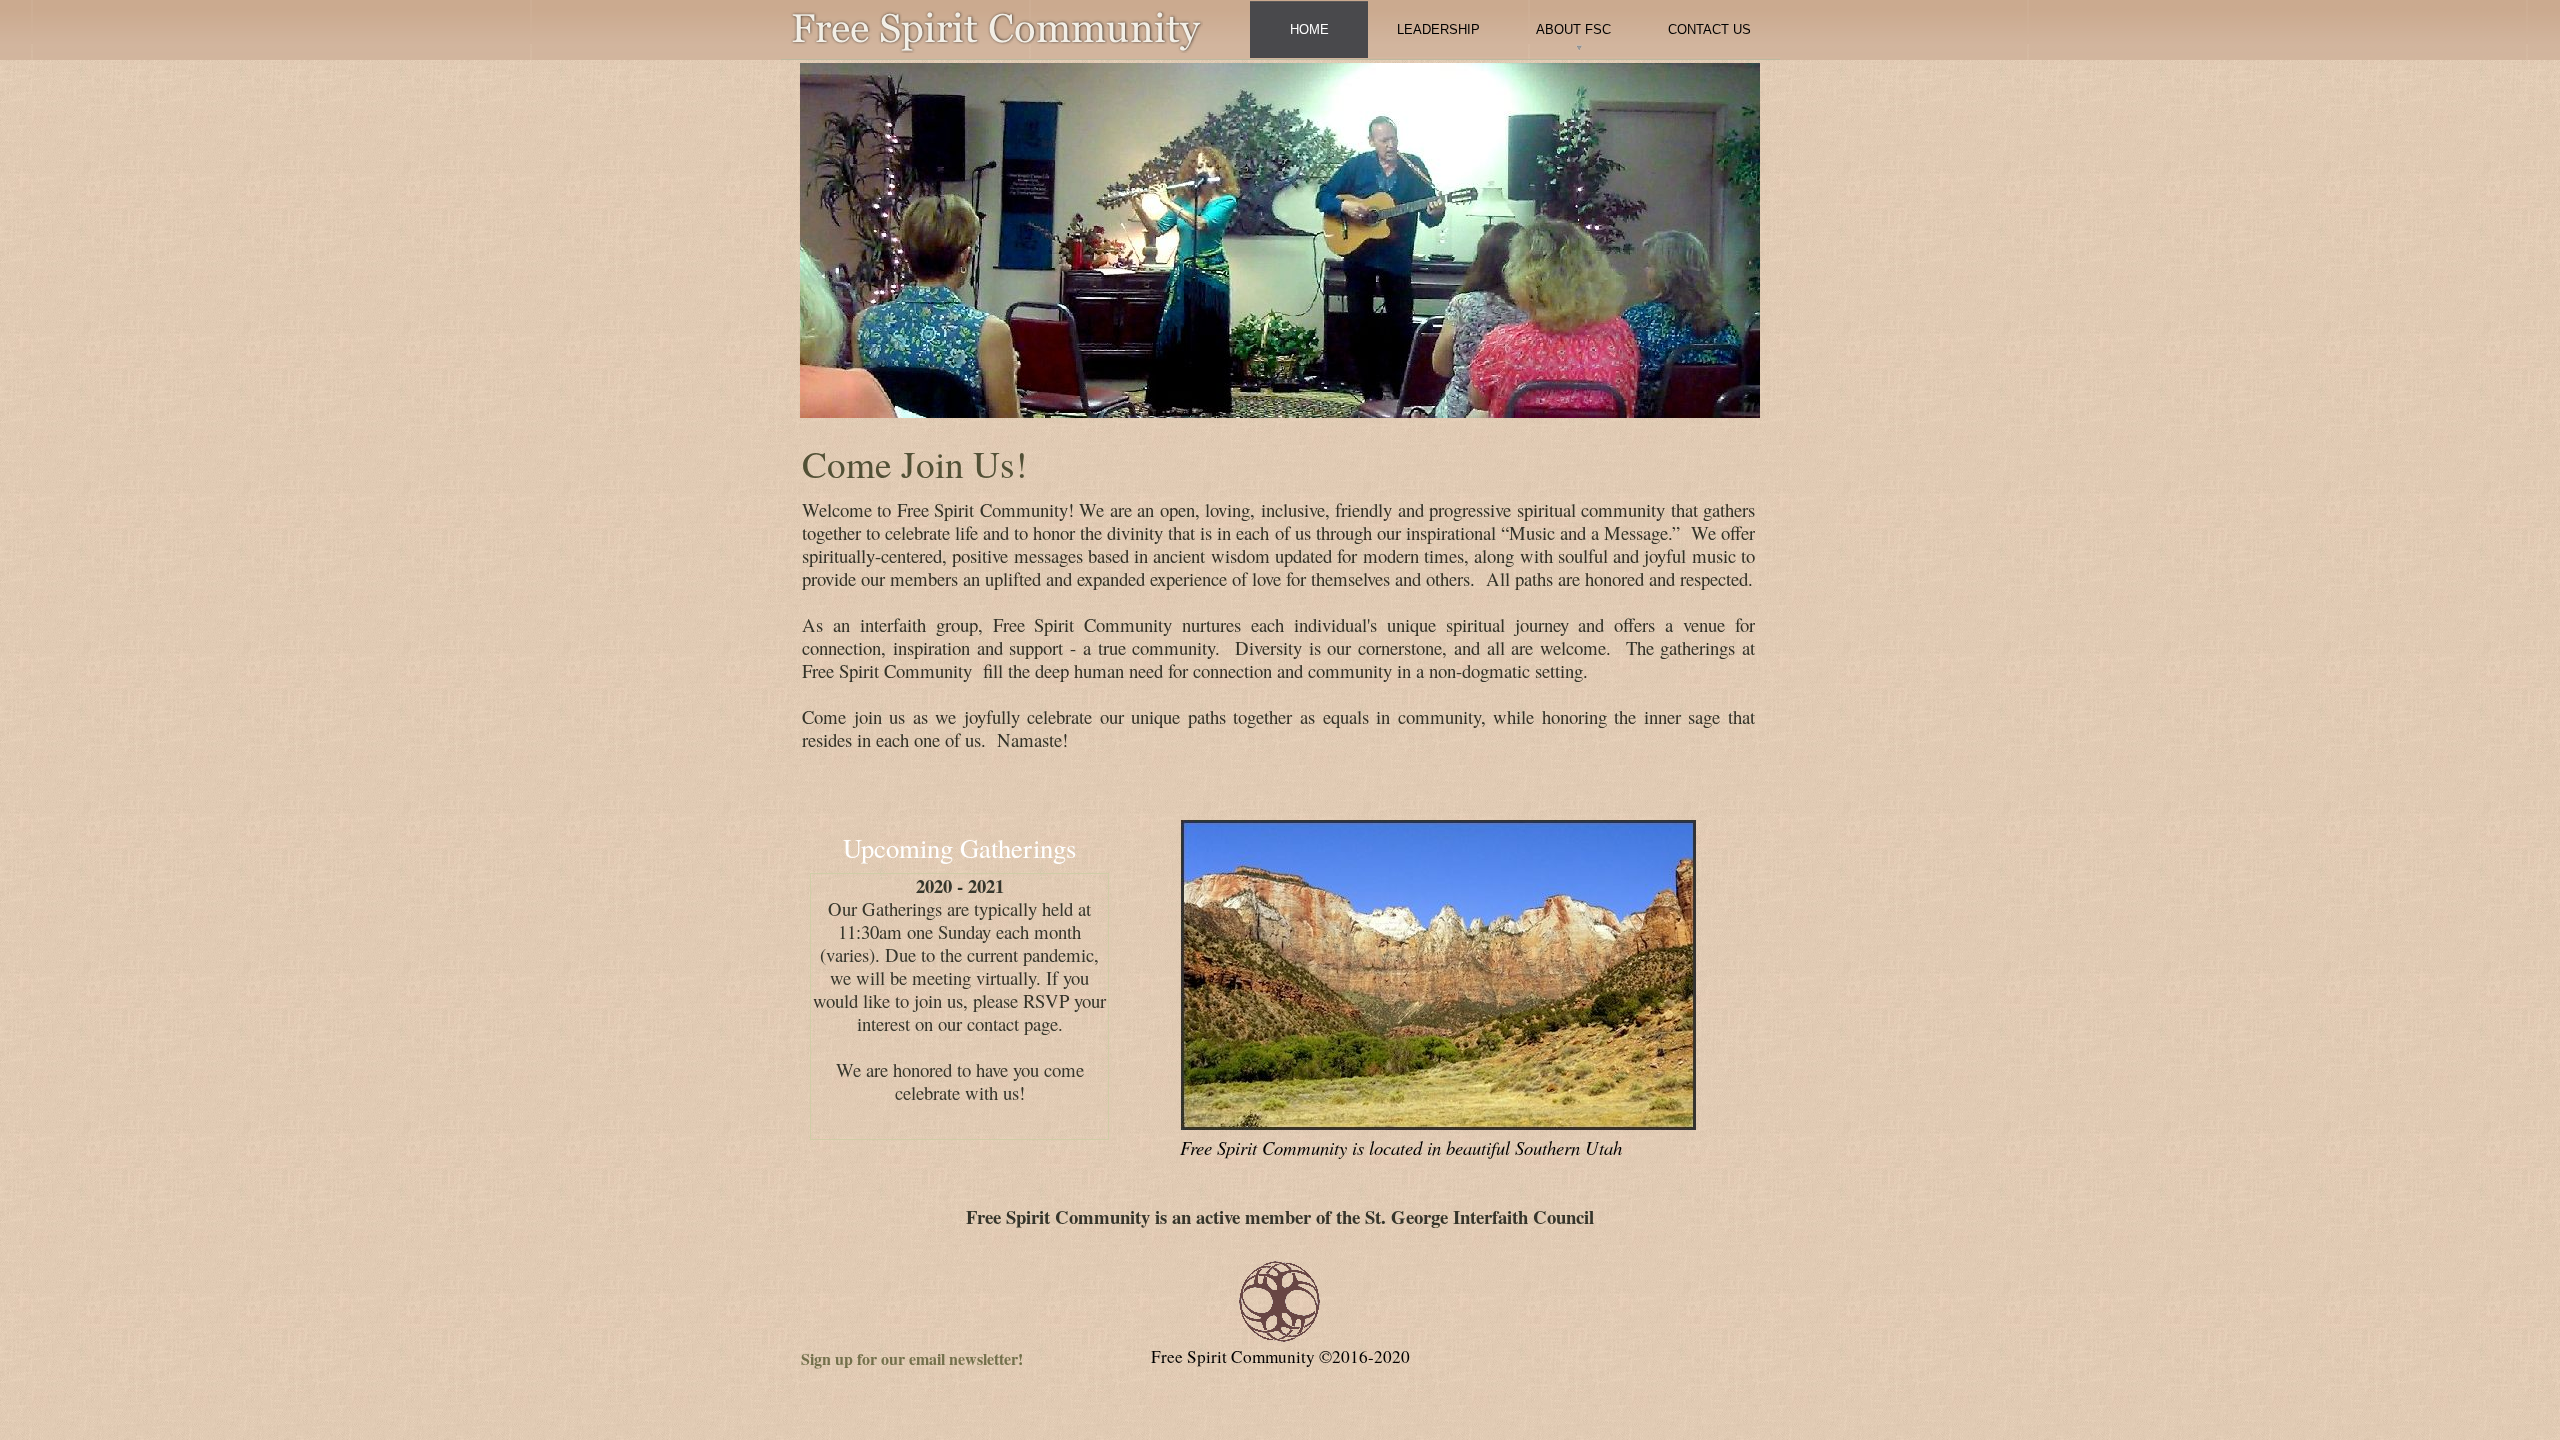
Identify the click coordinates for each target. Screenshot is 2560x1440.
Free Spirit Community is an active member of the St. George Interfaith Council (1280, 1216)
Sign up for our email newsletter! (912, 1358)
